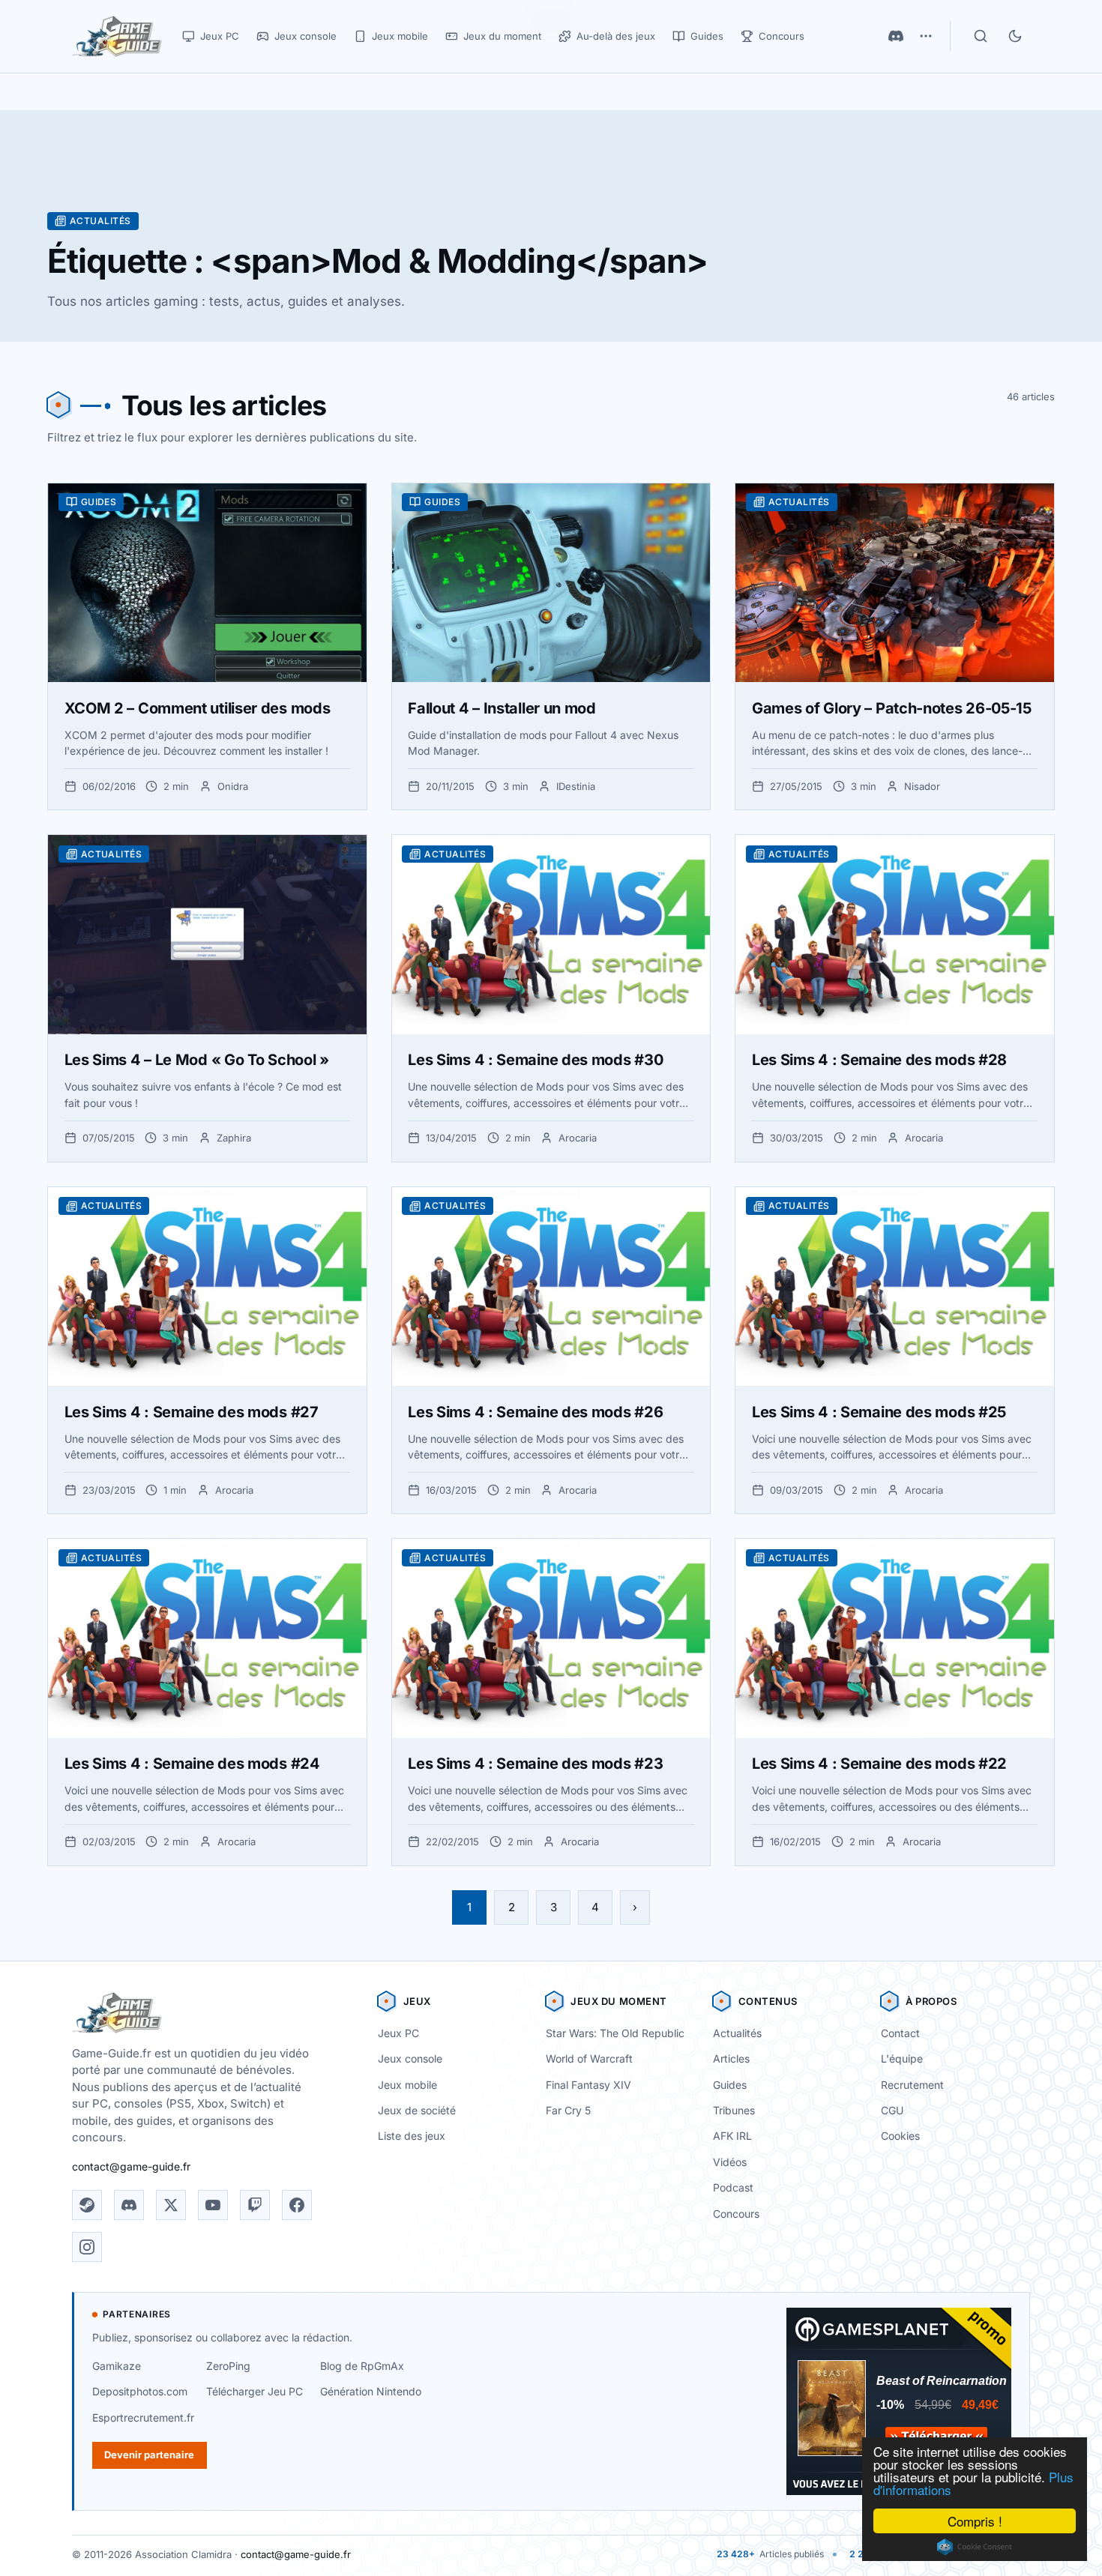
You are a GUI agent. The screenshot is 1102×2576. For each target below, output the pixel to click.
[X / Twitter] (171, 2205)
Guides (730, 2085)
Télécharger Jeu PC (255, 2391)
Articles (731, 2058)
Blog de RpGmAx (362, 2366)
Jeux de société (417, 2110)
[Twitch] (255, 2205)
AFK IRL (732, 2136)
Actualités (737, 2033)
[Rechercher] (981, 36)
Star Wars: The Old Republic (615, 2033)
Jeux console (410, 2058)
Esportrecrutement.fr (143, 2417)
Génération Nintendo (371, 2391)
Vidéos (730, 2162)
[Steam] (87, 2205)
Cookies (900, 2136)
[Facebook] (297, 2205)
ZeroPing (228, 2366)
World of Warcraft (589, 2058)
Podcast (733, 2187)
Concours (736, 2214)
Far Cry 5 (568, 2110)
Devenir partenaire (149, 2455)
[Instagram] (87, 2247)
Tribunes (734, 2110)
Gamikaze (117, 2366)
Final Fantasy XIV (588, 2085)
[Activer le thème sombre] (1015, 36)
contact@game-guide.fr (131, 2166)
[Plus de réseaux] (926, 36)
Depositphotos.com (140, 2391)
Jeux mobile (407, 2085)
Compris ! (975, 2521)
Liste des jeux (412, 2136)
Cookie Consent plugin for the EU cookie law (975, 2547)
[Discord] (896, 36)
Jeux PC (398, 2033)
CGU (892, 2110)
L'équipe (902, 2058)
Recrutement (912, 2085)
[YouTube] (213, 2205)
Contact (900, 2033)
